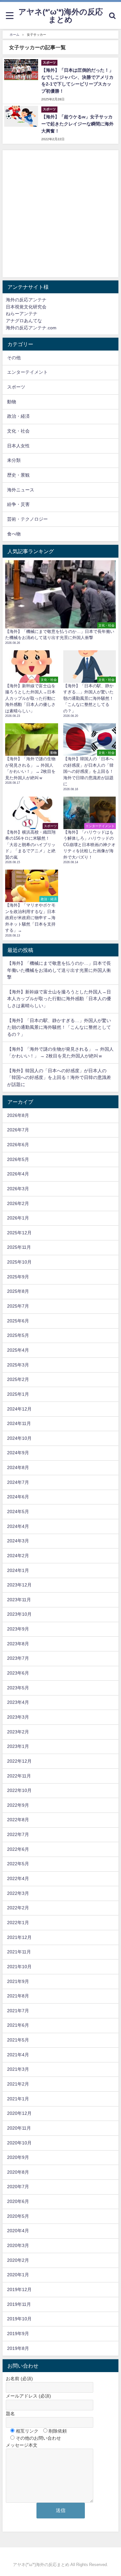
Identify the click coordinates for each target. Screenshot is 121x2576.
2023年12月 (19, 1585)
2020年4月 (18, 2231)
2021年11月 (19, 1952)
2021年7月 (18, 2011)
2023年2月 (18, 1732)
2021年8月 (18, 1996)
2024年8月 (18, 1467)
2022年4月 (18, 1878)
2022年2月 (18, 1908)
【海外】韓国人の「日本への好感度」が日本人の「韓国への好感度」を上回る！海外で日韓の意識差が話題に (59, 1078)
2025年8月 (18, 1291)
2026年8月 (18, 1115)
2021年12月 (19, 1937)
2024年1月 (18, 1570)
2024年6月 (18, 1497)
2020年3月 (18, 2245)
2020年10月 (19, 2143)
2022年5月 (18, 1864)
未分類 (14, 460)
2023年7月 (18, 1658)
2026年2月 (18, 1203)
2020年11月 (19, 2128)
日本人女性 (18, 446)
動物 (12, 402)
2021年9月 (18, 1981)
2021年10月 (19, 1967)
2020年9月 (18, 2157)
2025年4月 (18, 1350)
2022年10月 (19, 1790)
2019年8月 (18, 2348)
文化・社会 (18, 431)
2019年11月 (19, 2304)
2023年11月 (19, 1600)
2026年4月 (18, 1174)
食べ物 (14, 534)
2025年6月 (18, 1321)
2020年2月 (18, 2260)
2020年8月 (18, 2172)
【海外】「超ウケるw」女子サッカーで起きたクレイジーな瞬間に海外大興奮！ (77, 124)
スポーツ (16, 387)
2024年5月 (18, 1512)
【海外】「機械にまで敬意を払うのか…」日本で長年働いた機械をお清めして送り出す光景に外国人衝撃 (59, 970)
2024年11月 (19, 1423)
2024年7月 (18, 1482)
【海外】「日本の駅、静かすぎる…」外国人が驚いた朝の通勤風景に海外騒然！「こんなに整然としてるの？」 (59, 1027)
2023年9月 (18, 1629)
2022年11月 (19, 1776)
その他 (14, 358)
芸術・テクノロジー (27, 519)
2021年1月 (18, 2099)
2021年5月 (18, 2040)
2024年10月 (19, 1438)
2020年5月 (18, 2216)
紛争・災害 (18, 504)
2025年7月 (18, 1306)
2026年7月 (18, 1130)
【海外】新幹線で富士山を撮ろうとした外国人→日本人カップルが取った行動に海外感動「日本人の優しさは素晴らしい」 (59, 999)
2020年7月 (18, 2187)
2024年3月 (18, 1541)
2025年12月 (19, 1233)
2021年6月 (18, 2025)
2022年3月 (18, 1893)
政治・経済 (18, 416)
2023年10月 (19, 1614)
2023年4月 (18, 1702)
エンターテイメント (27, 372)
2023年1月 (18, 1746)
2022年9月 (18, 1805)
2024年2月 (18, 1556)
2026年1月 (18, 1218)
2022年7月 (18, 1834)
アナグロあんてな (24, 321)
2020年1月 (18, 2275)
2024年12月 (19, 1409)
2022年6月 (18, 1849)
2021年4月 (18, 2055)
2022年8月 (18, 1820)
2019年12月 (19, 2289)
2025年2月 (18, 1379)
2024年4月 (18, 1526)
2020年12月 (19, 2113)
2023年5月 (18, 1688)
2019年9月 (18, 2334)
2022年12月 (19, 1761)
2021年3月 (18, 2069)
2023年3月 (18, 1717)
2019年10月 (19, 2319)
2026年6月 (18, 1145)
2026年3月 (18, 1189)
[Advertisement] (60, 214)
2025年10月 (19, 1262)
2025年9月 (18, 1277)
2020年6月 (18, 2201)
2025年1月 (18, 1394)
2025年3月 (18, 1365)
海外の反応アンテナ (26, 300)
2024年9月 (18, 1453)
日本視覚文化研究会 (26, 307)
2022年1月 (18, 1923)
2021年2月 (18, 2084)
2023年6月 (18, 1673)
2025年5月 (18, 1335)
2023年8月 (18, 1644)
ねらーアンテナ (22, 314)
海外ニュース (21, 490)
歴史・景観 (18, 475)
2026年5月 (18, 1159)
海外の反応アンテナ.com (31, 328)
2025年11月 (19, 1247)
